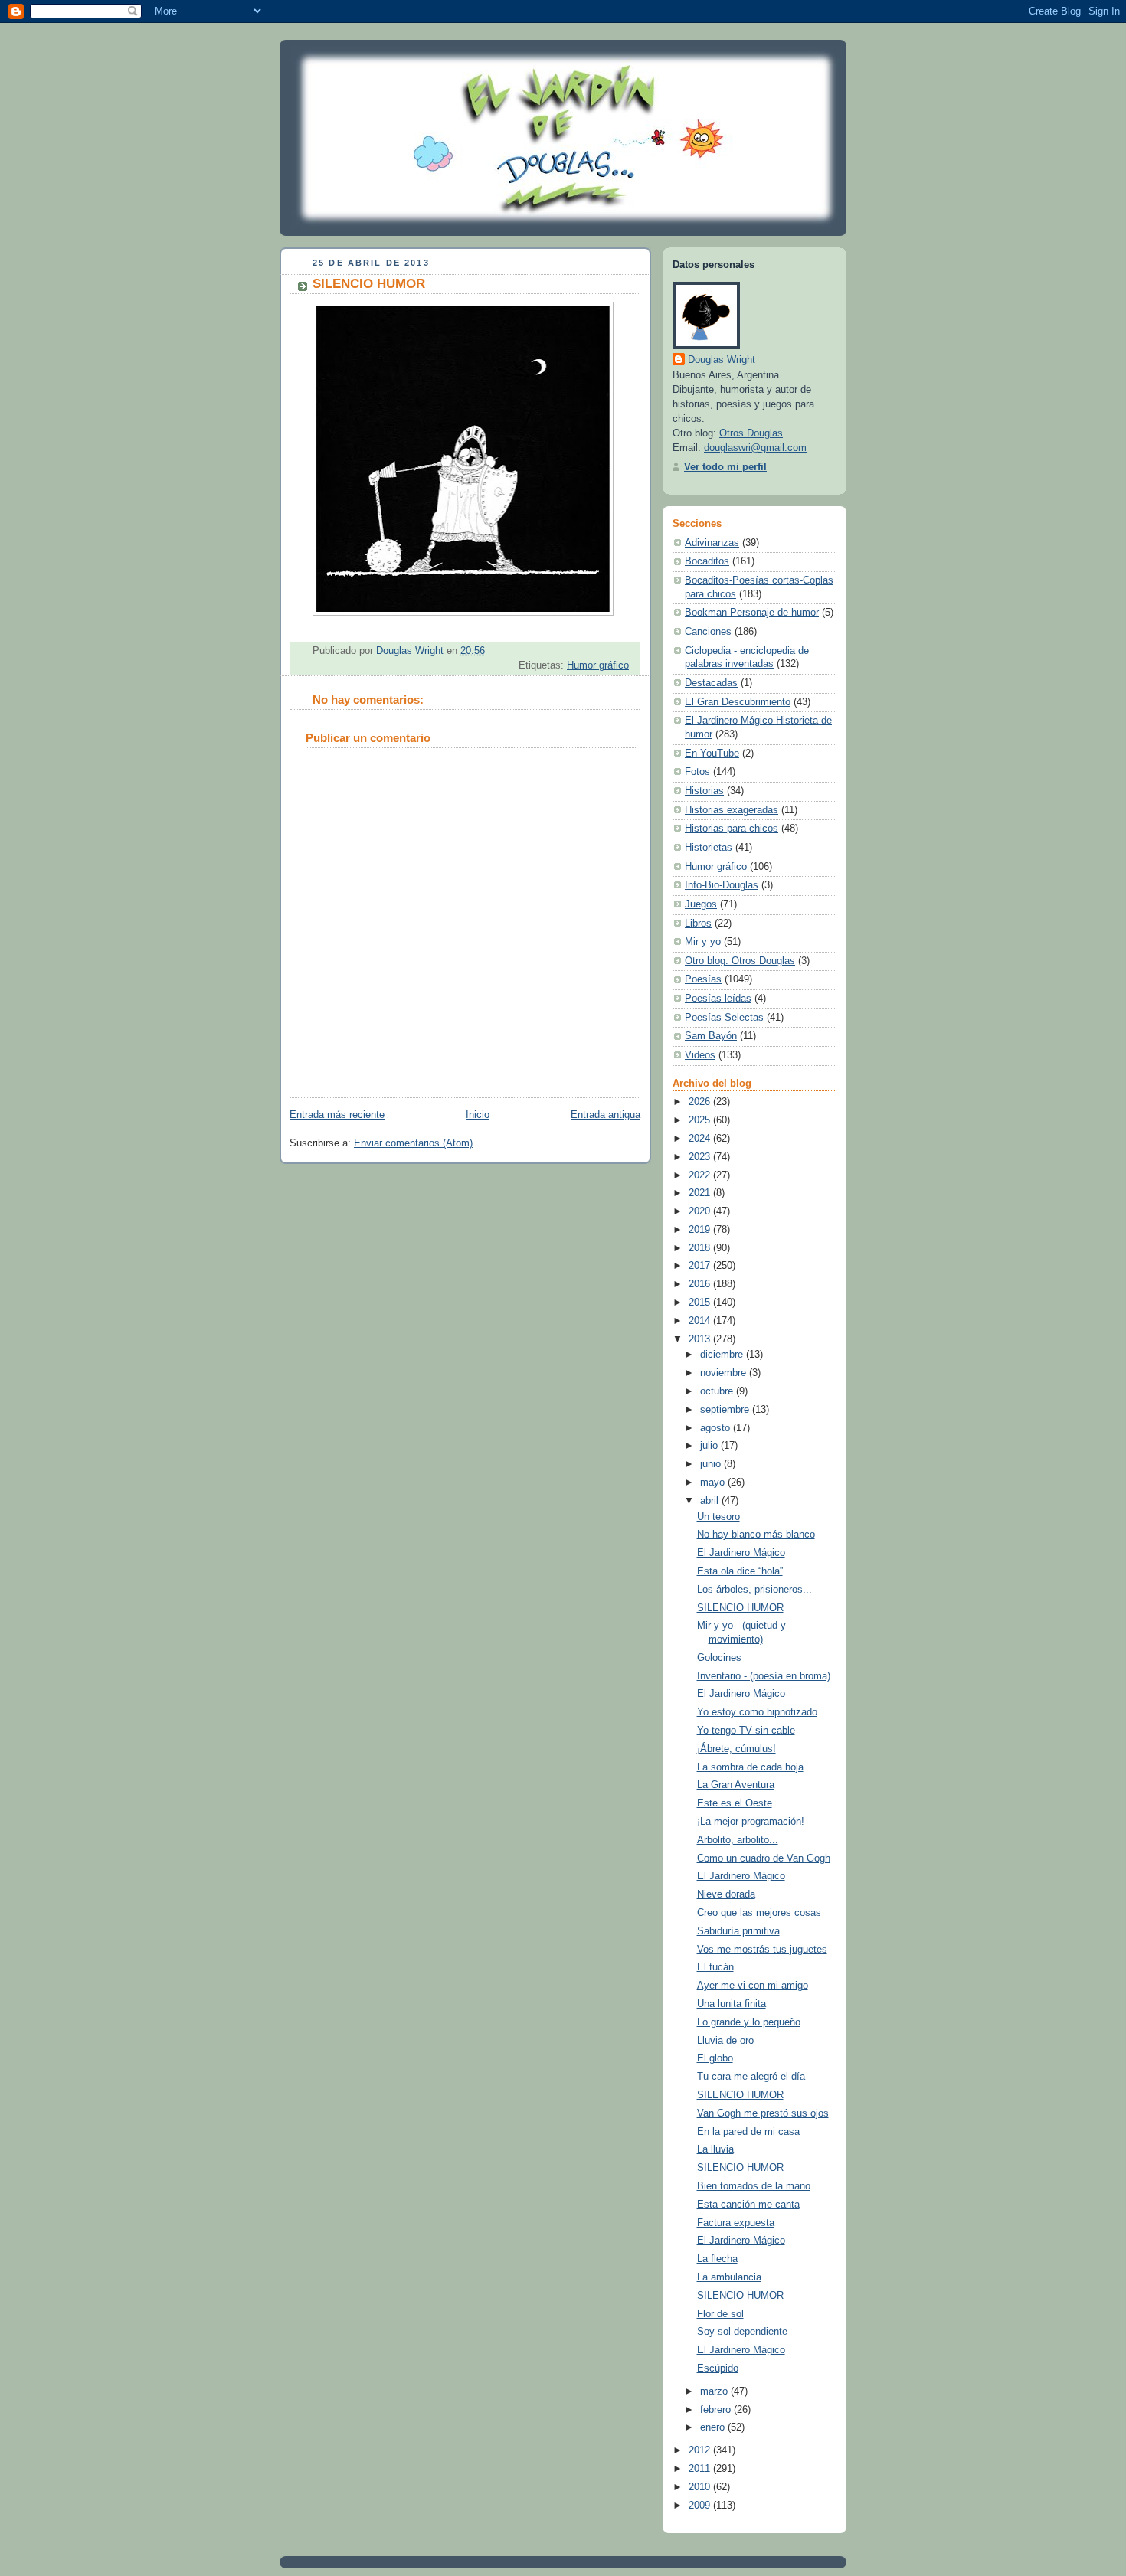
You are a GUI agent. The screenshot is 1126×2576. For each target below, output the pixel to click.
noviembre (725, 1373)
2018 (701, 1248)
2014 (701, 1321)
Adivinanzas (712, 543)
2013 (701, 1339)
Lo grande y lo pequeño (749, 2022)
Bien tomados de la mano (754, 2186)
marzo (715, 2391)
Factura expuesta (736, 2223)
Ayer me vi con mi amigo (753, 1986)
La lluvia (715, 2149)
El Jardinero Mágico (741, 1553)
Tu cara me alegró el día (751, 2077)
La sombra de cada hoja (750, 1767)
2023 (701, 1157)
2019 (701, 1230)
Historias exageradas (732, 810)
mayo (714, 1483)
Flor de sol (720, 2314)
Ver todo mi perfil (725, 467)
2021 (701, 1193)
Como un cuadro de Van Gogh (764, 1858)
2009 (701, 2506)
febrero (717, 2410)
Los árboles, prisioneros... (754, 1590)
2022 (701, 1175)
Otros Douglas (751, 433)
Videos (700, 1055)
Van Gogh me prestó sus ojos (763, 2113)
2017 (701, 1266)
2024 (701, 1139)
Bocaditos (707, 561)
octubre (718, 1391)
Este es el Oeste (735, 1803)
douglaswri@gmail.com (755, 448)
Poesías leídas (718, 999)
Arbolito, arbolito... (738, 1840)
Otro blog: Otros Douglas (740, 961)
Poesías (703, 979)
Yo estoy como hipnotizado (757, 1712)
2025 (701, 1120)
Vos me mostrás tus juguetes (762, 1950)
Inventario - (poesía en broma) (764, 1676)
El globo (715, 2058)
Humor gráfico (598, 665)
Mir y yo (703, 942)
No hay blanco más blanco (756, 1535)
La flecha (717, 2259)
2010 (701, 2487)
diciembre (723, 1355)
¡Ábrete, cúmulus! (736, 1749)
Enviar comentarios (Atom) (413, 1143)
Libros (698, 924)
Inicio (478, 1115)
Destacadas (711, 683)
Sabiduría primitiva (738, 1931)
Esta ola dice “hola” (740, 1571)
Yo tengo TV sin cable (746, 1731)
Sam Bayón (711, 1036)
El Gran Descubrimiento (738, 702)
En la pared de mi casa (748, 2132)
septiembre (726, 1410)
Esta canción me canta (748, 2205)
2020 (701, 1211)
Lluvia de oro (725, 2041)
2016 (701, 1284)
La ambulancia (729, 2277)
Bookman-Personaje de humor (752, 613)
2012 (701, 2450)
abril (711, 1501)
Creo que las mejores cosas (759, 1913)
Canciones (708, 632)
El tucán (715, 1967)
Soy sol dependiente (742, 2332)
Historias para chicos (732, 829)
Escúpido (718, 2368)
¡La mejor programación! (751, 1822)
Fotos (697, 772)
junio (712, 1464)
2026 (701, 1102)
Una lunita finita (732, 2004)
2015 (701, 1303)
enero (714, 2427)
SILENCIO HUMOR (740, 1608)
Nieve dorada (726, 1894)
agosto (717, 1428)
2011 (701, 2469)
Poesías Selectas (724, 1018)
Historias (704, 791)
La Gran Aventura (736, 1785)
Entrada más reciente (337, 1115)
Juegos (701, 904)
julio (710, 1446)
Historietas (709, 848)
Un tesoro (718, 1517)
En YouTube (712, 754)
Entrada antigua (606, 1115)
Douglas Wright (722, 360)
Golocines (719, 1658)
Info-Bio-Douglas (722, 885)
